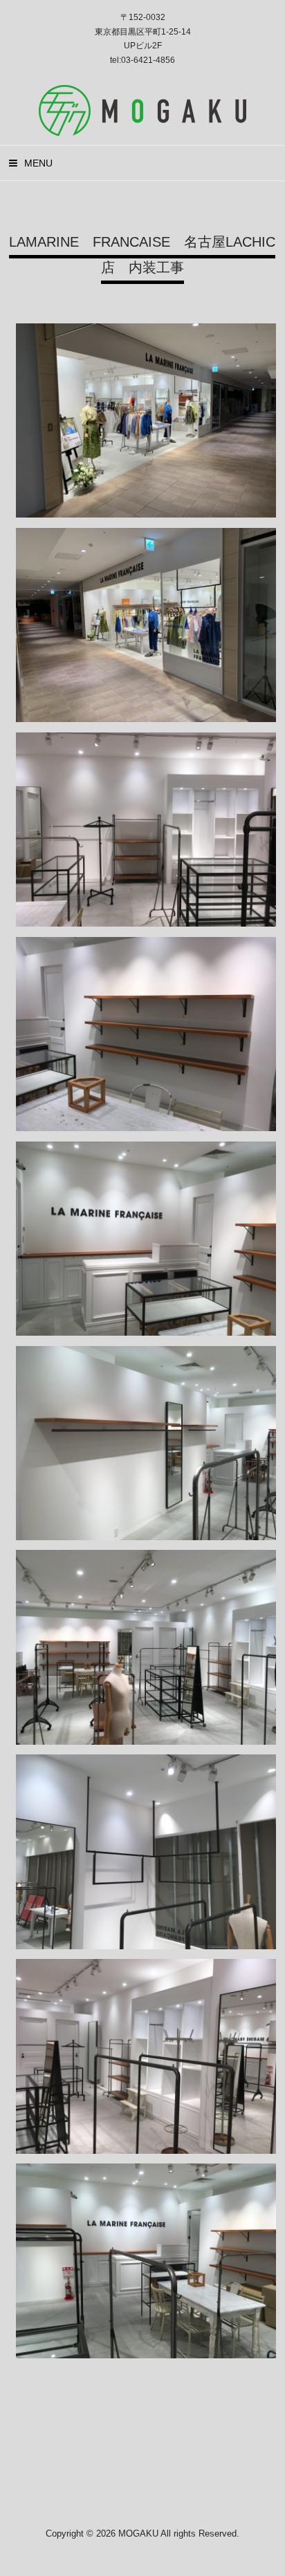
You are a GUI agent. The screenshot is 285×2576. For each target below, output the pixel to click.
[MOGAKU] (142, 131)
